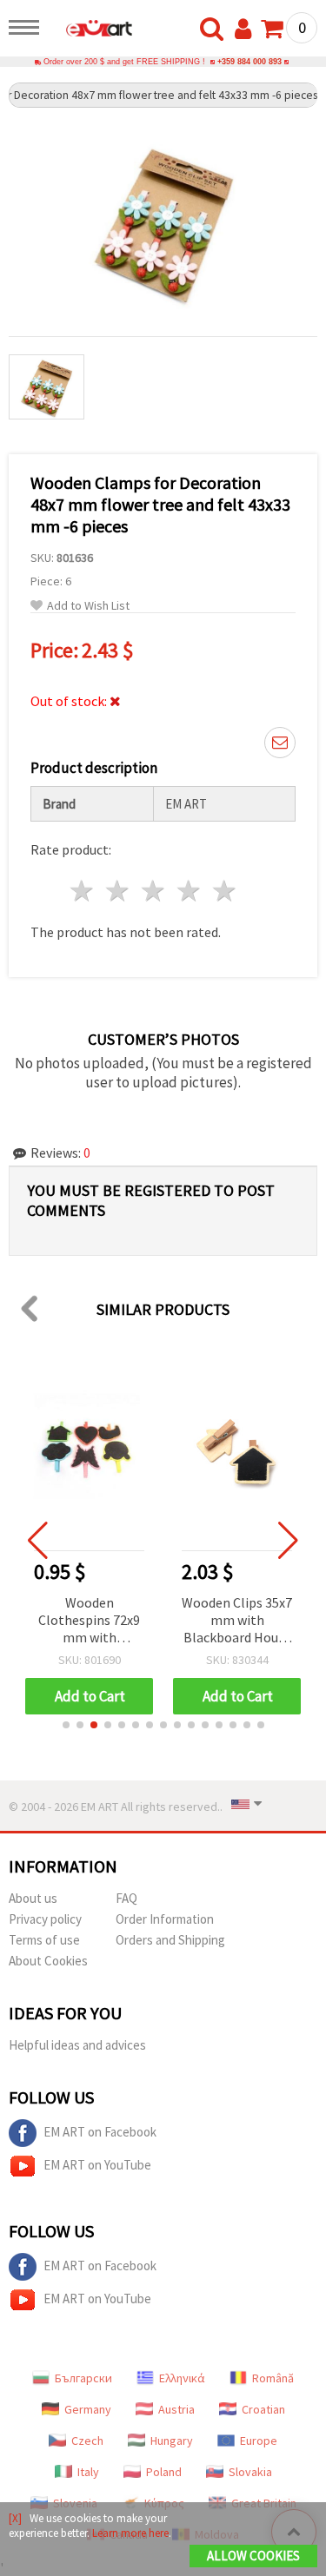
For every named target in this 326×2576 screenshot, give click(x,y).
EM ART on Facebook (100, 2132)
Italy (88, 2472)
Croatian (263, 2409)
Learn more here (130, 2533)
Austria (176, 2409)
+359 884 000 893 (249, 62)
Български (83, 2378)
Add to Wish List (88, 606)
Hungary (172, 2441)
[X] (15, 2518)
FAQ (126, 1898)
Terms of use (44, 1940)
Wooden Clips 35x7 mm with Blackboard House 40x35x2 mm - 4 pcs (237, 1621)
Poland (164, 2472)
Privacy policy (45, 1919)
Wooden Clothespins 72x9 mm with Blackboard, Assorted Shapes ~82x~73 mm (89, 1621)
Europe (259, 2441)
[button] (66, 1725)
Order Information (165, 1919)
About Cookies (48, 1961)
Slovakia (250, 2472)
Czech (87, 2441)
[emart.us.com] (90, 30)
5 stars (225, 891)
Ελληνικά (182, 2378)
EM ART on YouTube (97, 2165)
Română (273, 2378)
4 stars (189, 891)
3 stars (154, 891)
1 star (83, 891)
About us (33, 1898)
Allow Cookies (253, 2556)
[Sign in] (247, 30)
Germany (88, 2409)
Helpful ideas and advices (77, 2045)
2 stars (119, 891)
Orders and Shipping (170, 1940)
